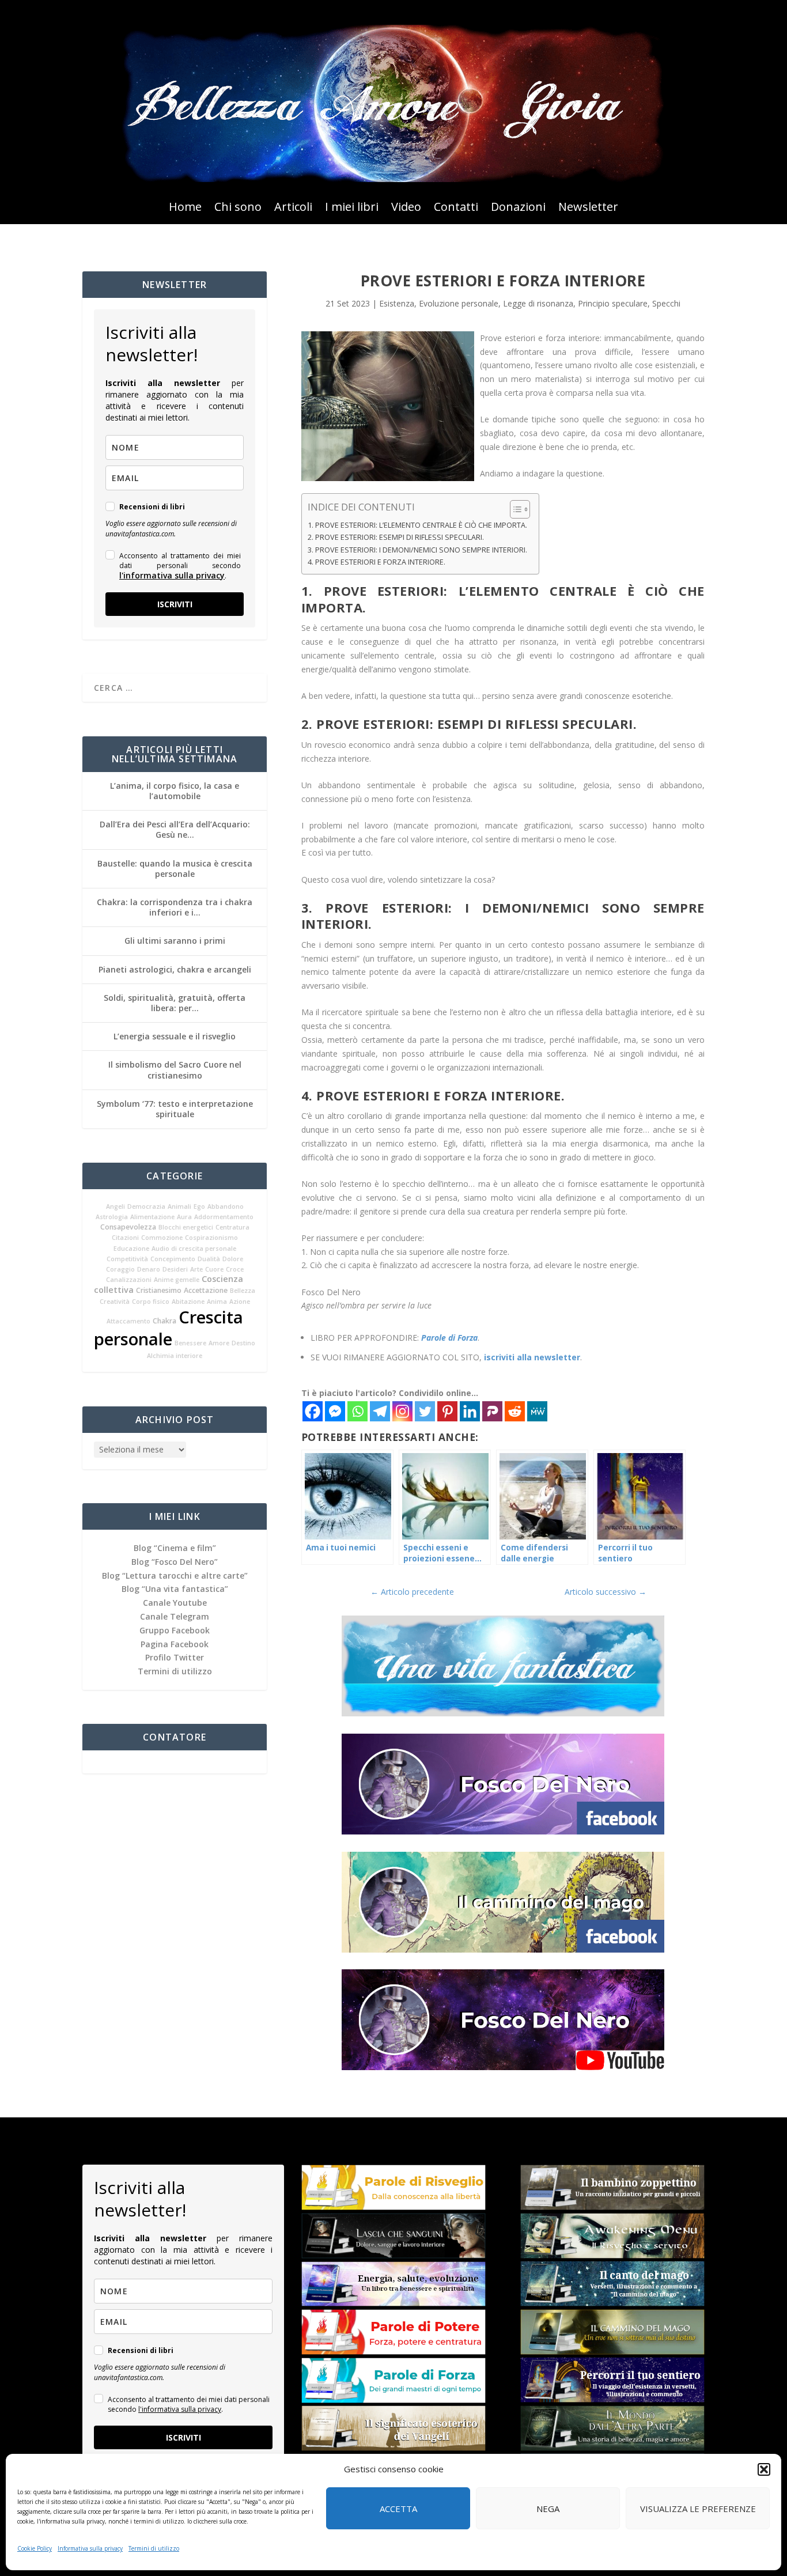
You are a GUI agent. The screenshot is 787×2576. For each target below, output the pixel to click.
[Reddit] (515, 1411)
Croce (235, 1269)
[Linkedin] (470, 1411)
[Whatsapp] (357, 1411)
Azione (240, 1302)
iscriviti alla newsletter (532, 1357)
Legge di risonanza (538, 303)
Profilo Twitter (175, 1657)
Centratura (232, 1227)
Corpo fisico (151, 1302)
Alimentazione (152, 1217)
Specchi (666, 303)
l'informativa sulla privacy (172, 575)
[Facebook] (313, 1411)
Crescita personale (169, 1328)
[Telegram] (380, 1411)
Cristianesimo (159, 1290)
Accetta (398, 2509)
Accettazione (206, 1290)
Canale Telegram (175, 1616)
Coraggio (120, 1269)
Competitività (127, 1259)
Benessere (190, 1343)
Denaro (149, 1269)
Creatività (115, 1302)
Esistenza (397, 303)
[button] (764, 2469)
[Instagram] (402, 1411)
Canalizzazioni (129, 1280)
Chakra (164, 1321)
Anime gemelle (177, 1280)
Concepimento (173, 1259)
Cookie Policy (35, 2548)
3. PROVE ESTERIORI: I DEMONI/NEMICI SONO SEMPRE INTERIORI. (417, 550)
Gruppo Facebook (175, 1630)
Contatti (456, 209)
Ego (199, 1206)
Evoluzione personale (459, 303)
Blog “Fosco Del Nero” (175, 1562)
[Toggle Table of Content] (514, 509)
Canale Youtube (175, 1603)
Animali (179, 1206)
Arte (196, 1269)
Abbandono (226, 1206)
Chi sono (238, 209)
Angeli (116, 1206)
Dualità (209, 1259)
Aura (184, 1217)
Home (185, 209)
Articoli (293, 209)
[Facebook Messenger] (335, 1411)
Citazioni (125, 1238)
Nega (548, 2509)
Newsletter (588, 209)
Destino (243, 1343)
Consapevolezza (128, 1227)
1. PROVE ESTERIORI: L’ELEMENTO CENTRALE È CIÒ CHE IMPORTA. (417, 525)
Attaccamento (128, 1321)
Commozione (162, 1238)
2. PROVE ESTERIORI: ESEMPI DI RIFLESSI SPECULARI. (396, 537)
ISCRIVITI (175, 604)
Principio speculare (613, 303)
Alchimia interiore (175, 1356)
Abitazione (188, 1302)
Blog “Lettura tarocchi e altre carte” (175, 1576)
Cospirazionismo (211, 1238)
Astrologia (112, 1217)
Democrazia (146, 1206)
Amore (219, 1343)
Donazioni (518, 209)
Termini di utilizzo (154, 2548)
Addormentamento (224, 1217)
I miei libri (352, 209)
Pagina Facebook (175, 1644)
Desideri (175, 1269)
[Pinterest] (447, 1411)
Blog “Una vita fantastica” (175, 1589)
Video (406, 209)
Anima (217, 1302)
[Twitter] (425, 1411)
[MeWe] (537, 1411)
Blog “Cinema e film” (175, 1548)
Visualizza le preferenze (698, 2509)
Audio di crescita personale (194, 1249)
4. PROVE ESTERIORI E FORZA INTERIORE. (377, 562)
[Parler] (492, 1411)
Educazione (131, 1249)
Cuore (214, 1269)
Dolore (233, 1259)
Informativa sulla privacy (90, 2548)
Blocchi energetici (186, 1227)
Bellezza (243, 1291)
